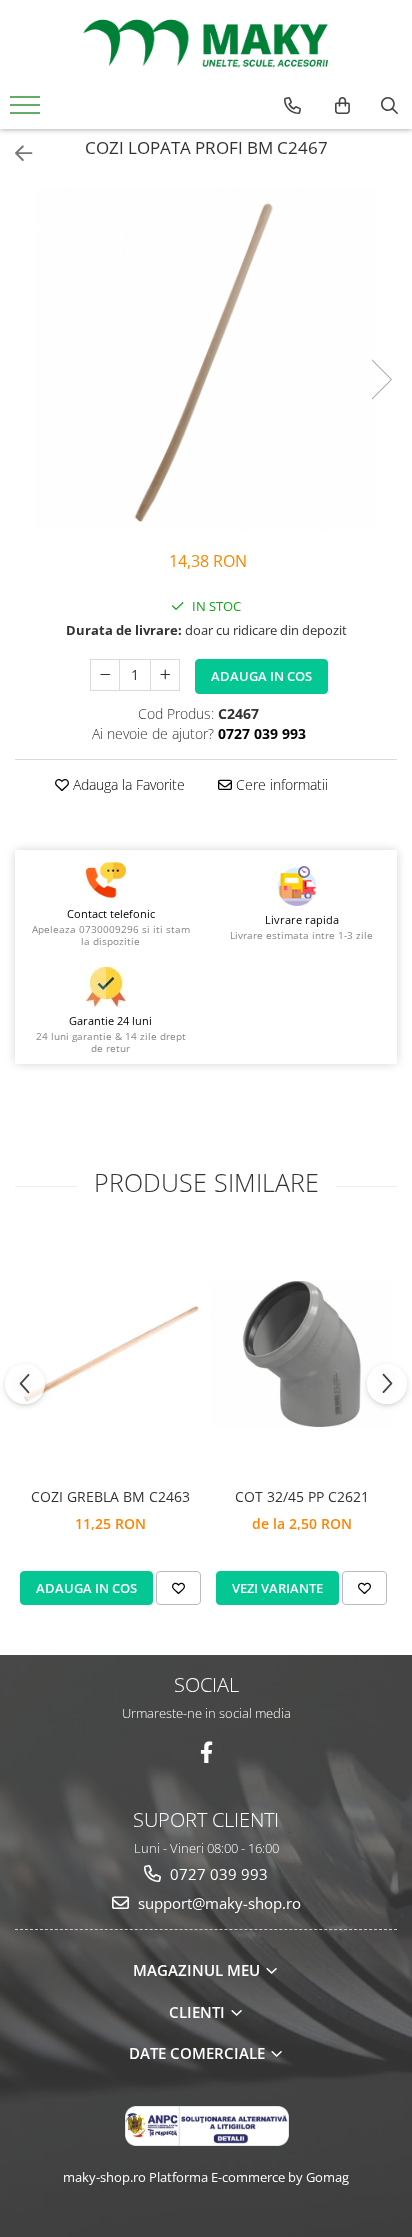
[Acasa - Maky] (206, 43)
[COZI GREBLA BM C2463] (110, 1353)
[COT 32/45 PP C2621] (301, 1354)
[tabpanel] (206, 359)
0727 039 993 (217, 1874)
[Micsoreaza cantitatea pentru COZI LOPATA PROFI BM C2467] (105, 675)
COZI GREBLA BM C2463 (110, 1496)
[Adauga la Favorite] (178, 1588)
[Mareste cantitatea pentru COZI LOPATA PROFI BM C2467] (165, 675)
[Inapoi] (15, 153)
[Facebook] (206, 1752)
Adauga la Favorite (127, 784)
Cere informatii (280, 784)
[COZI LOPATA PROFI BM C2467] (206, 359)
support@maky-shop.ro (217, 1903)
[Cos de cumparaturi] (342, 106)
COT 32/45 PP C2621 (302, 1496)
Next (381, 379)
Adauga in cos (261, 676)
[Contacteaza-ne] (292, 106)
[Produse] (27, 111)
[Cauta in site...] (389, 106)
